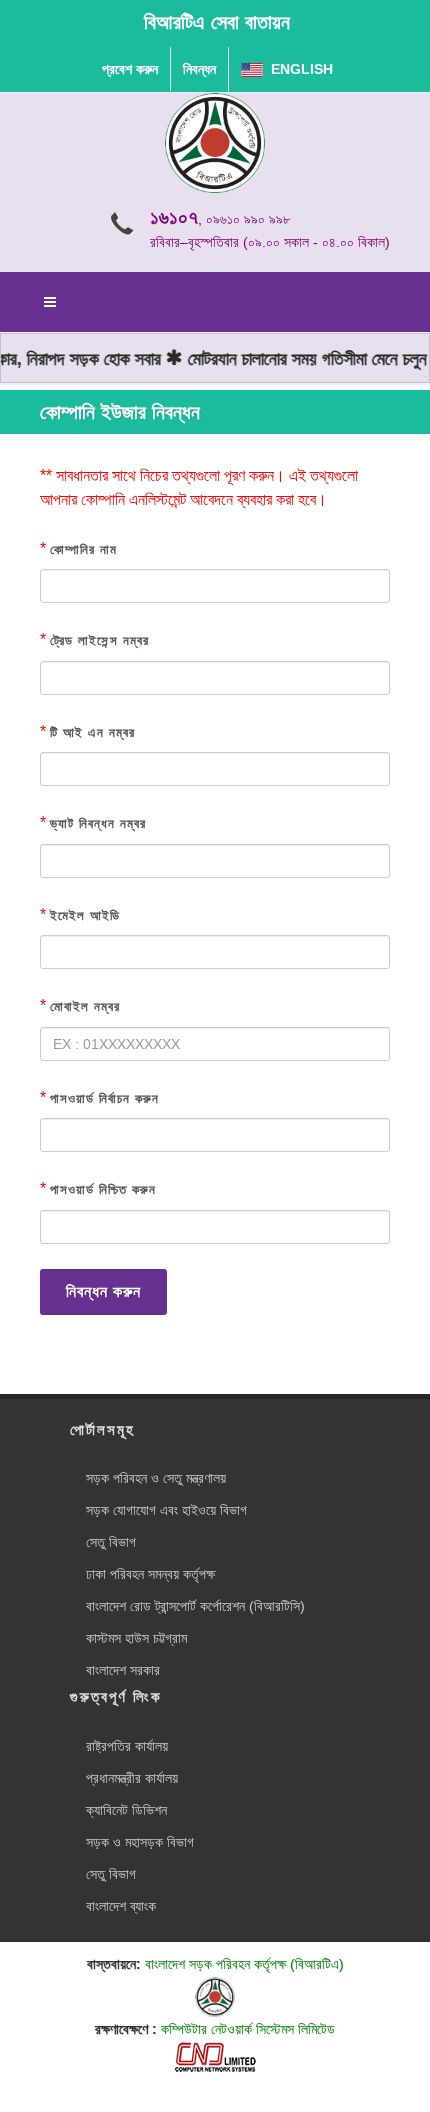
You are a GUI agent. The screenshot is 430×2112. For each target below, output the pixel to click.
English (298, 69)
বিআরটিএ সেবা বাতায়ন (217, 22)
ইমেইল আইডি (85, 915)
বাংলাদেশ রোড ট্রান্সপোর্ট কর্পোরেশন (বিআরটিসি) (195, 1606)
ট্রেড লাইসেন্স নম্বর (99, 640)
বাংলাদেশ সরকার (123, 1670)
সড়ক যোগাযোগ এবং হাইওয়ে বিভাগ (166, 1510)
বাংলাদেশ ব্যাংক (121, 1906)
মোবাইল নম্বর (85, 1006)
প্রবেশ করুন (130, 69)
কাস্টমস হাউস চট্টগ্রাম (136, 1638)
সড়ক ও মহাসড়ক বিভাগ (140, 1842)
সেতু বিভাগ (111, 1542)
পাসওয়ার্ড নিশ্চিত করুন (103, 1189)
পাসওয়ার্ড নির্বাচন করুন (104, 1098)
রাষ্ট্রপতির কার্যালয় (127, 1746)
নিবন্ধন (199, 69)
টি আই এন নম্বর (92, 732)
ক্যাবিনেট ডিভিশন (126, 1810)
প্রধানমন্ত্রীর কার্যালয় (132, 1778)
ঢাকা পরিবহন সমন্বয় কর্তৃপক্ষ (150, 1574)
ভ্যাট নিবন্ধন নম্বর (98, 823)
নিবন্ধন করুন (103, 1291)
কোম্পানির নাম (83, 549)
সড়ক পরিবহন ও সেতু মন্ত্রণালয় (156, 1478)
